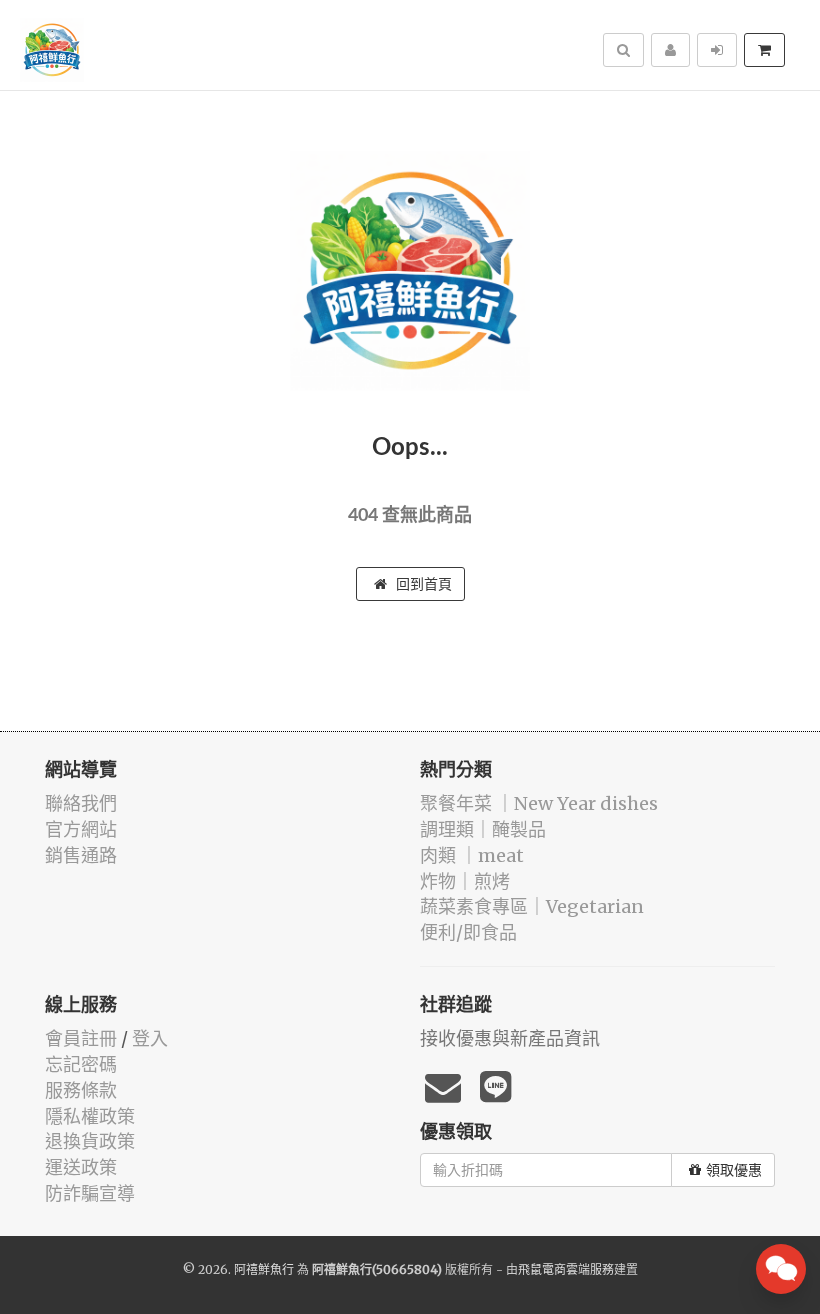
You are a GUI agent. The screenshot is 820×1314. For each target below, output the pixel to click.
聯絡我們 (81, 803)
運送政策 (81, 1167)
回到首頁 (422, 584)
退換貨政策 (90, 1141)
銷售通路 (81, 855)
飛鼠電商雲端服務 (566, 1269)
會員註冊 (81, 1038)
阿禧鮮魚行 (264, 1269)
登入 (150, 1038)
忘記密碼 (81, 1064)
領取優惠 (734, 1170)
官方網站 (81, 829)
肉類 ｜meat (472, 855)
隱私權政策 (90, 1116)
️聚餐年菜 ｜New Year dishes (539, 803)
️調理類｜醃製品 (483, 829)
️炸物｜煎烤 (465, 881)
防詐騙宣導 (90, 1193)
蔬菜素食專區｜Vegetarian (532, 906)
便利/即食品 (468, 932)
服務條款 (81, 1090)
